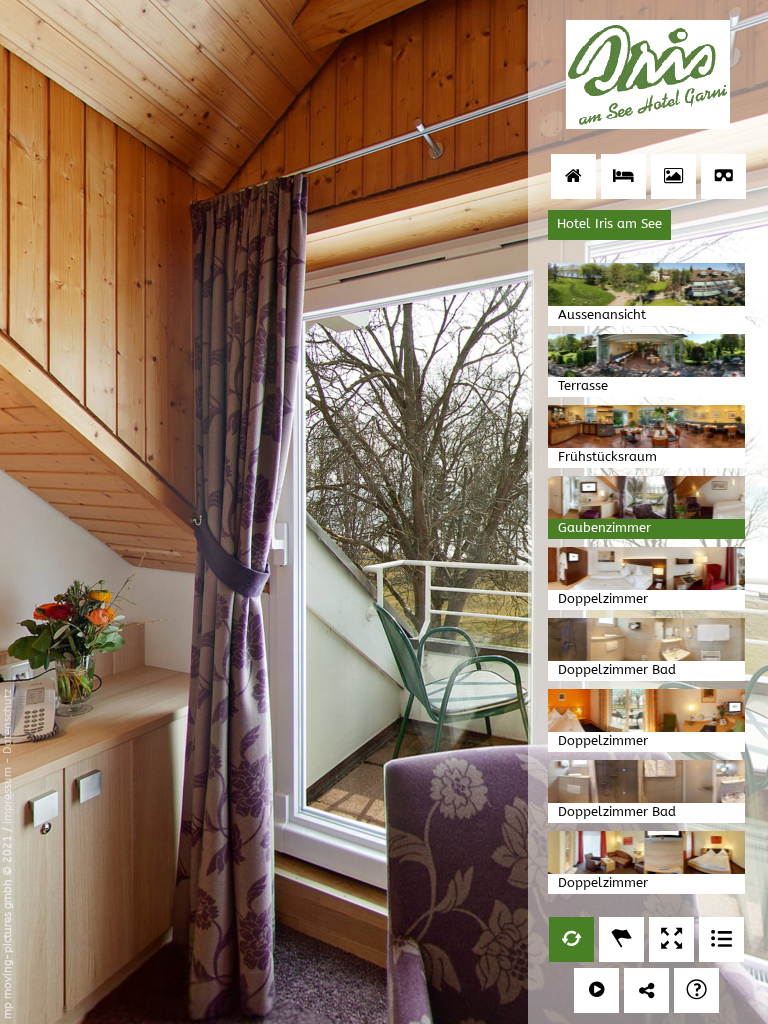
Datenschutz (7, 721)
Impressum (7, 795)
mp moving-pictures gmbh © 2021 (7, 925)
